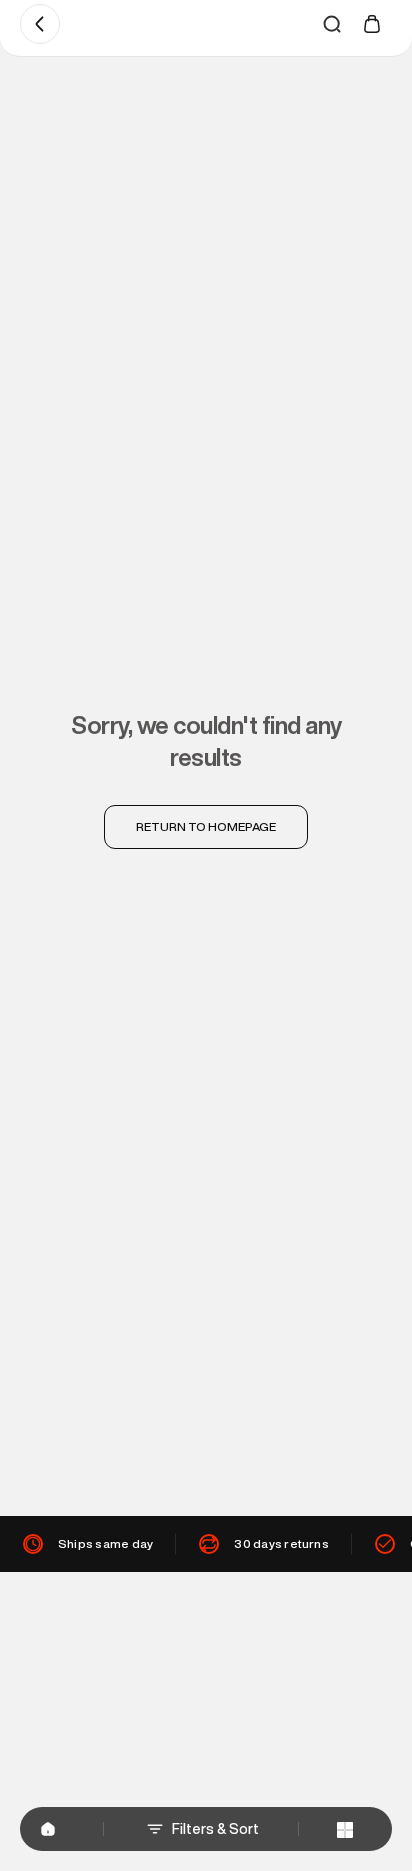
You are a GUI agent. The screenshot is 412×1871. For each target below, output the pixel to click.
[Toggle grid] (344, 1829)
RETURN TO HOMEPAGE (206, 826)
